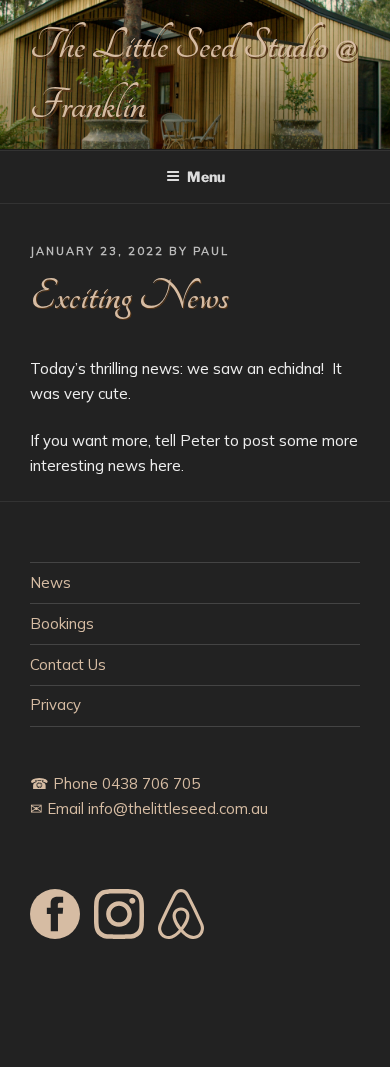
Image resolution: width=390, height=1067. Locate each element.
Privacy (55, 704)
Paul (211, 251)
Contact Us (68, 664)
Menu (206, 176)
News (50, 582)
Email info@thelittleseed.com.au (157, 808)
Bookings (62, 623)
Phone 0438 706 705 (126, 783)
